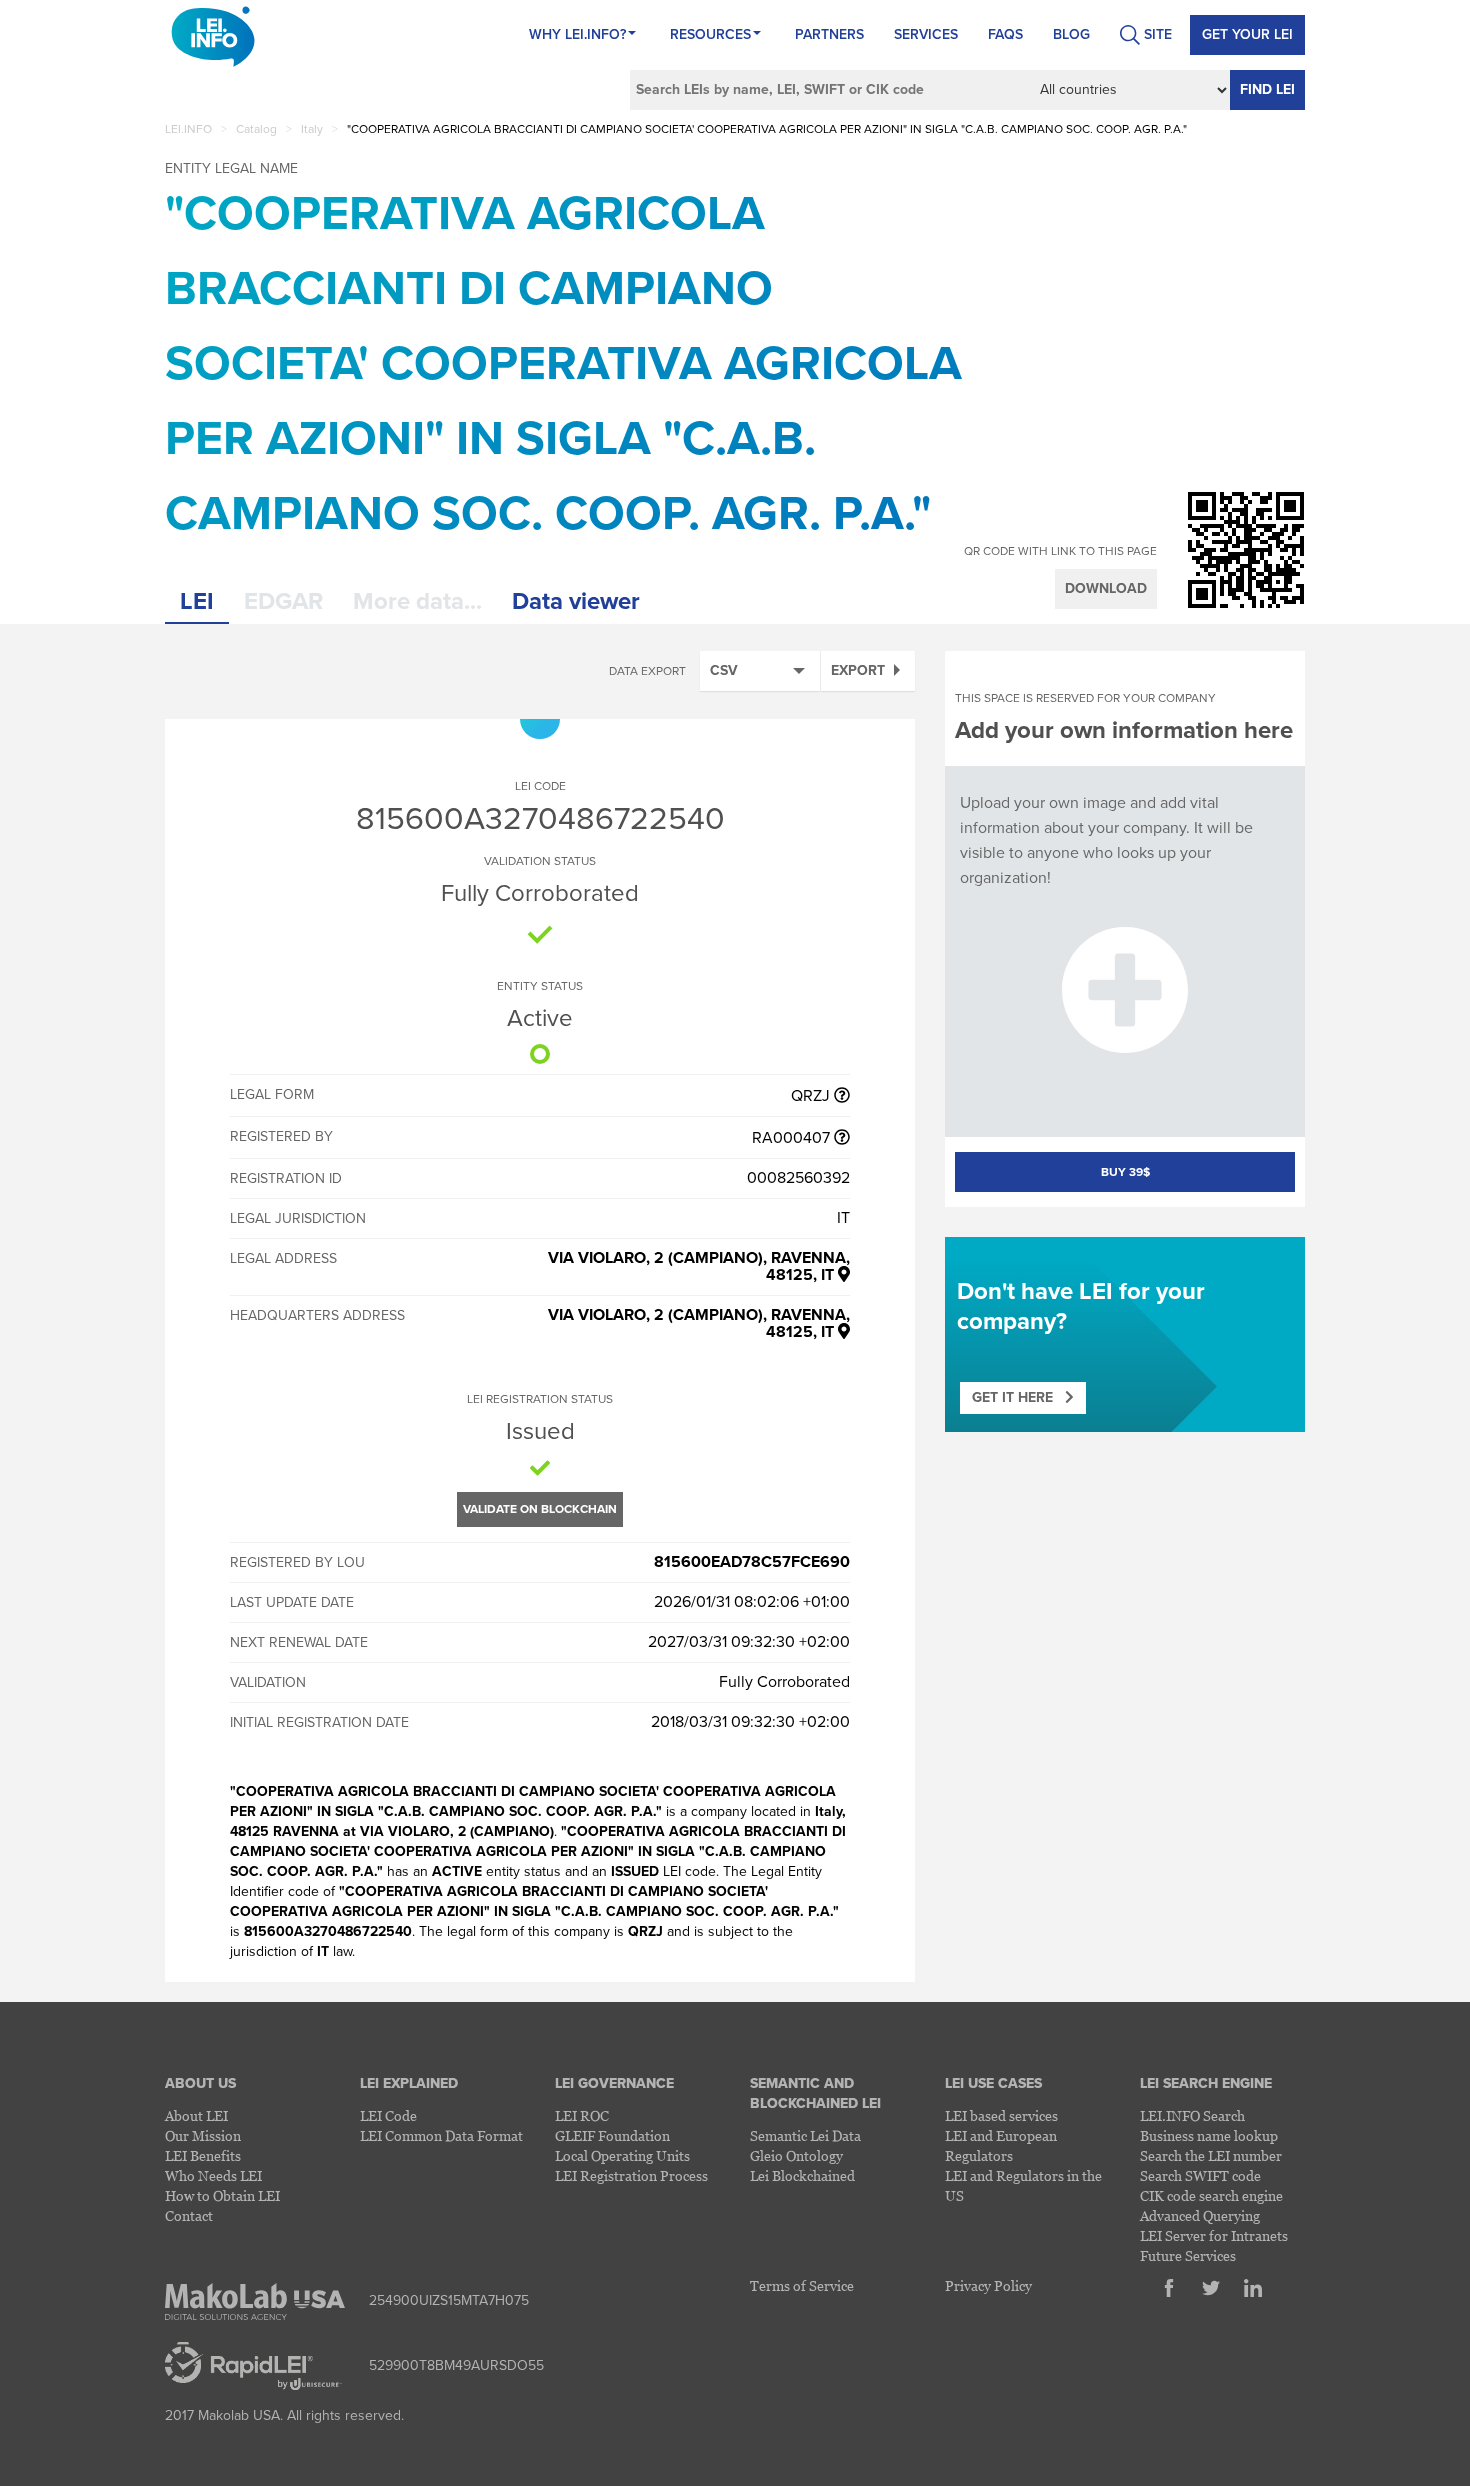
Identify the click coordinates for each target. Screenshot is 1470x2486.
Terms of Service (802, 2285)
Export (858, 670)
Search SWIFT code (1200, 2175)
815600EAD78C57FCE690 (752, 1562)
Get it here (1018, 1397)
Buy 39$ (1125, 1172)
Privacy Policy (988, 2285)
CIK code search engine (1211, 2195)
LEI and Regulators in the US (1023, 2185)
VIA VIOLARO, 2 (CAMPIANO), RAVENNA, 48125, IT (699, 1266)
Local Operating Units (622, 2155)
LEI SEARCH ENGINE (1206, 2083)
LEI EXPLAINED (409, 2083)
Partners (829, 34)
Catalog (256, 129)
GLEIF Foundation (612, 2135)
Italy (312, 129)
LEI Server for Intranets (1214, 2235)
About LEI (196, 2115)
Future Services (1188, 2255)
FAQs (1005, 34)
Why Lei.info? (577, 34)
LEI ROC (582, 2115)
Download (1106, 588)
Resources (710, 34)
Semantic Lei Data (805, 2135)
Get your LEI (1247, 34)
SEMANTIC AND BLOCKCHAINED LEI (815, 2093)
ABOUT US (200, 2083)
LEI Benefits (203, 2155)
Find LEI (1267, 89)
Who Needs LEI (213, 2175)
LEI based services (1001, 2115)
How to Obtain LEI (222, 2195)
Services (926, 34)
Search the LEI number (1211, 2155)
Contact (189, 2215)
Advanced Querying (1200, 2215)
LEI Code (388, 2115)
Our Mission (203, 2135)
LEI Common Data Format (441, 2135)
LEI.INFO (188, 129)
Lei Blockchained (802, 2175)
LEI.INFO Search (1192, 2115)
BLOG (1071, 34)
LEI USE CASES (993, 2083)
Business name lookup (1209, 2135)
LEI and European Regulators (1001, 2145)
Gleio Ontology (796, 2155)
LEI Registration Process (631, 2175)
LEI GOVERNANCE (614, 2083)
